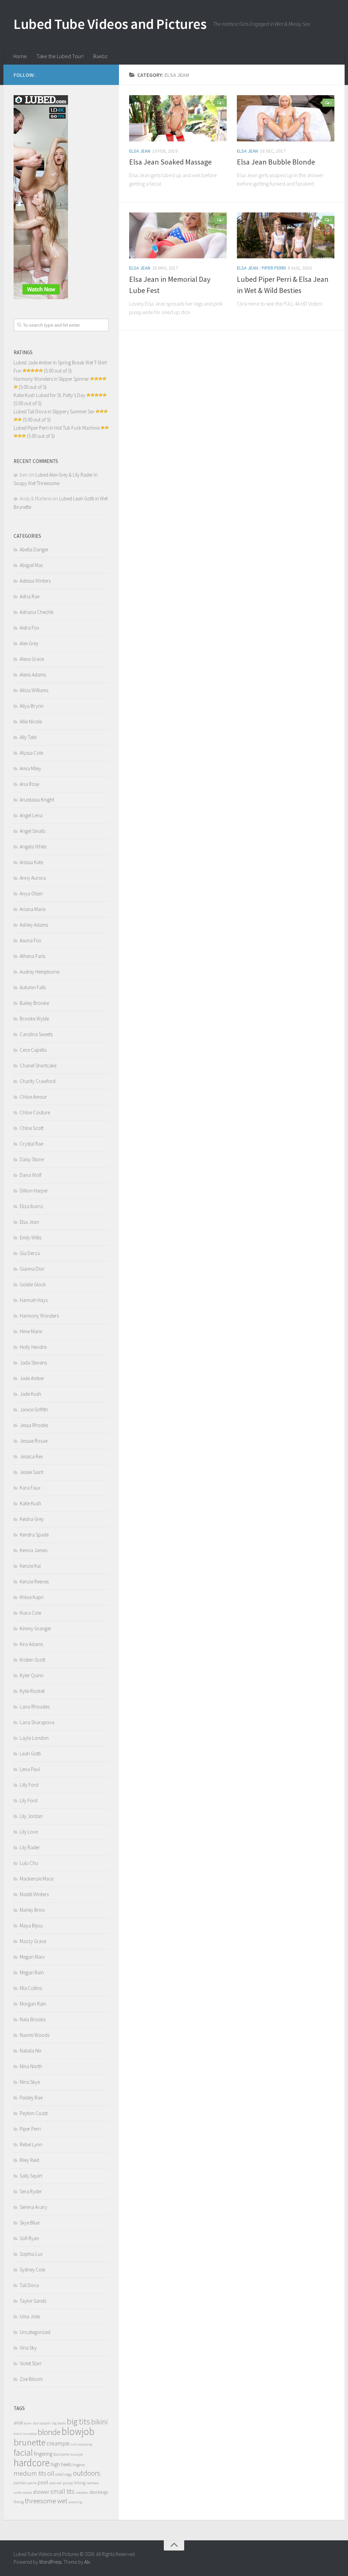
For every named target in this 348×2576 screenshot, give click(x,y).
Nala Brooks (33, 2019)
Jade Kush (30, 1394)
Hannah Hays (34, 1300)
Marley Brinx (32, 1910)
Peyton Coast (34, 2113)
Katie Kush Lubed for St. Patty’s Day (49, 395)
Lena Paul (30, 1769)
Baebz (100, 56)
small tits (62, 2491)
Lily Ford (29, 1800)
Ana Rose (29, 784)
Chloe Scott (32, 1128)
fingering (43, 2454)
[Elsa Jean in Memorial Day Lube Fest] (178, 236)
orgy (68, 2474)
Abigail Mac (31, 565)
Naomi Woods (34, 2035)
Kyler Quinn (32, 1675)
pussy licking (74, 2483)
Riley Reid (29, 2160)
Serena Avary (33, 2207)
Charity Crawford (38, 1081)
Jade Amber (32, 1378)
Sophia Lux (31, 2254)
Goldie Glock (33, 1284)
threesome (40, 2501)
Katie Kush (30, 1503)
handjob (77, 2454)
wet (62, 2501)
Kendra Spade (34, 1535)
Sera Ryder (31, 2191)
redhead (93, 2483)
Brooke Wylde (34, 1019)
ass (36, 2423)
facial (23, 2452)
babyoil (45, 2423)
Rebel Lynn (31, 2144)
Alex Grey (29, 643)
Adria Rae (30, 596)
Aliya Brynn (32, 706)
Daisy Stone (32, 1159)
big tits (79, 2422)
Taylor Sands (33, 2301)
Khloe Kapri (32, 1597)
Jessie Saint (31, 1472)
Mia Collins (31, 1988)
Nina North (31, 2066)
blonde (49, 2432)
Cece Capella (33, 1050)
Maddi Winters (34, 1894)
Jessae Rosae (34, 1441)
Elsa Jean (140, 151)
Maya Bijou (31, 1926)
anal (18, 2423)
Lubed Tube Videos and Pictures (110, 24)
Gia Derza (30, 1253)
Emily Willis (31, 1238)
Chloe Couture (35, 1112)
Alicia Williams (34, 690)
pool (43, 2482)
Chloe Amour (33, 1097)
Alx (87, 2562)
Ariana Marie (33, 909)
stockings (99, 2492)
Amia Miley (30, 768)
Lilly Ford (29, 1785)
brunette (30, 2442)
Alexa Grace (32, 659)
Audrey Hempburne (40, 972)
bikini (99, 2422)
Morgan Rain (33, 2004)
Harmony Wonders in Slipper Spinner (51, 379)
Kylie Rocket (32, 1691)
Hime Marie (31, 1331)
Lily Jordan (31, 1816)
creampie (58, 2443)
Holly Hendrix (33, 1347)
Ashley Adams (34, 925)
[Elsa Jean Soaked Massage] (178, 118)
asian (28, 2423)
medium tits (30, 2473)
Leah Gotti (30, 1754)
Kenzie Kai (30, 1566)
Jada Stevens (33, 1363)
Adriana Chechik (37, 612)
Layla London (34, 1738)
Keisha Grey (32, 1519)
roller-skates (23, 2493)
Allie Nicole (31, 722)
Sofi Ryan (29, 2238)
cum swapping (81, 2444)
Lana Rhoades (35, 1707)
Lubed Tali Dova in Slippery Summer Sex (54, 411)
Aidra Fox (29, 628)
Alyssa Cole (31, 753)
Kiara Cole (30, 1613)
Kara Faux (30, 1488)
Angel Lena (31, 815)
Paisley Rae (31, 2098)
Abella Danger (34, 549)
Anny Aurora (33, 878)
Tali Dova (29, 2285)
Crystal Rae (31, 1144)
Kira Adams (31, 1644)
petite (32, 2483)
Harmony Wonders (39, 1316)
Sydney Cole (32, 2270)
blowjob (78, 2431)
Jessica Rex (31, 1456)
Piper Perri (274, 268)
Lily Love (29, 1832)
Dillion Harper (34, 1191)
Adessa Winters (35, 581)
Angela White (33, 847)
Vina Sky (28, 2348)
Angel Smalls (32, 831)
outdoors (87, 2473)
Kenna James (33, 1550)
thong (19, 2502)
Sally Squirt (31, 2176)
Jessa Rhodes (34, 1425)
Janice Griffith (34, 1410)
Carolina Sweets (36, 1034)
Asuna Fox (30, 940)
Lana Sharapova (37, 1722)
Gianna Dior (32, 1269)
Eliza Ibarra (31, 1206)
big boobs (59, 2423)
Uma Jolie (30, 2316)
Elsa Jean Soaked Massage (170, 162)
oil (51, 2473)
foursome (61, 2454)
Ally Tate (28, 737)
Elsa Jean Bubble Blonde (276, 162)
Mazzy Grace (33, 1941)
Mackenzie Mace (37, 1879)
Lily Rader (30, 1847)
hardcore (32, 2463)
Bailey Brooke (34, 1003)
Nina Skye (30, 2082)
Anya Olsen (31, 894)
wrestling (75, 2502)
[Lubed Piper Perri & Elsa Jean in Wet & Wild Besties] (286, 236)
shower (41, 2492)
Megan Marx (32, 1957)
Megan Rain (32, 1972)
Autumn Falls (33, 987)
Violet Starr (31, 2363)
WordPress (50, 2562)
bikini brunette (25, 2434)
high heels (61, 2464)
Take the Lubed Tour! (60, 56)
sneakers (82, 2493)
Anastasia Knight (37, 800)
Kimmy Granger (36, 1628)
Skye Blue (30, 2223)
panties (20, 2483)
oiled (59, 2474)
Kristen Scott (32, 1660)
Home (20, 56)
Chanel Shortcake (38, 1066)
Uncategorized (35, 2332)
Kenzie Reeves (34, 1582)
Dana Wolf (31, 1175)
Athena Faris (32, 956)
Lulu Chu (29, 1863)
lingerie (79, 2465)
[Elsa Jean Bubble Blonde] (286, 118)
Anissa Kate (31, 862)
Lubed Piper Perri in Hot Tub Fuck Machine (57, 428)
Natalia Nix (31, 2051)
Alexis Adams (33, 675)
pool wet (56, 2483)
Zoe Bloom (31, 2379)
